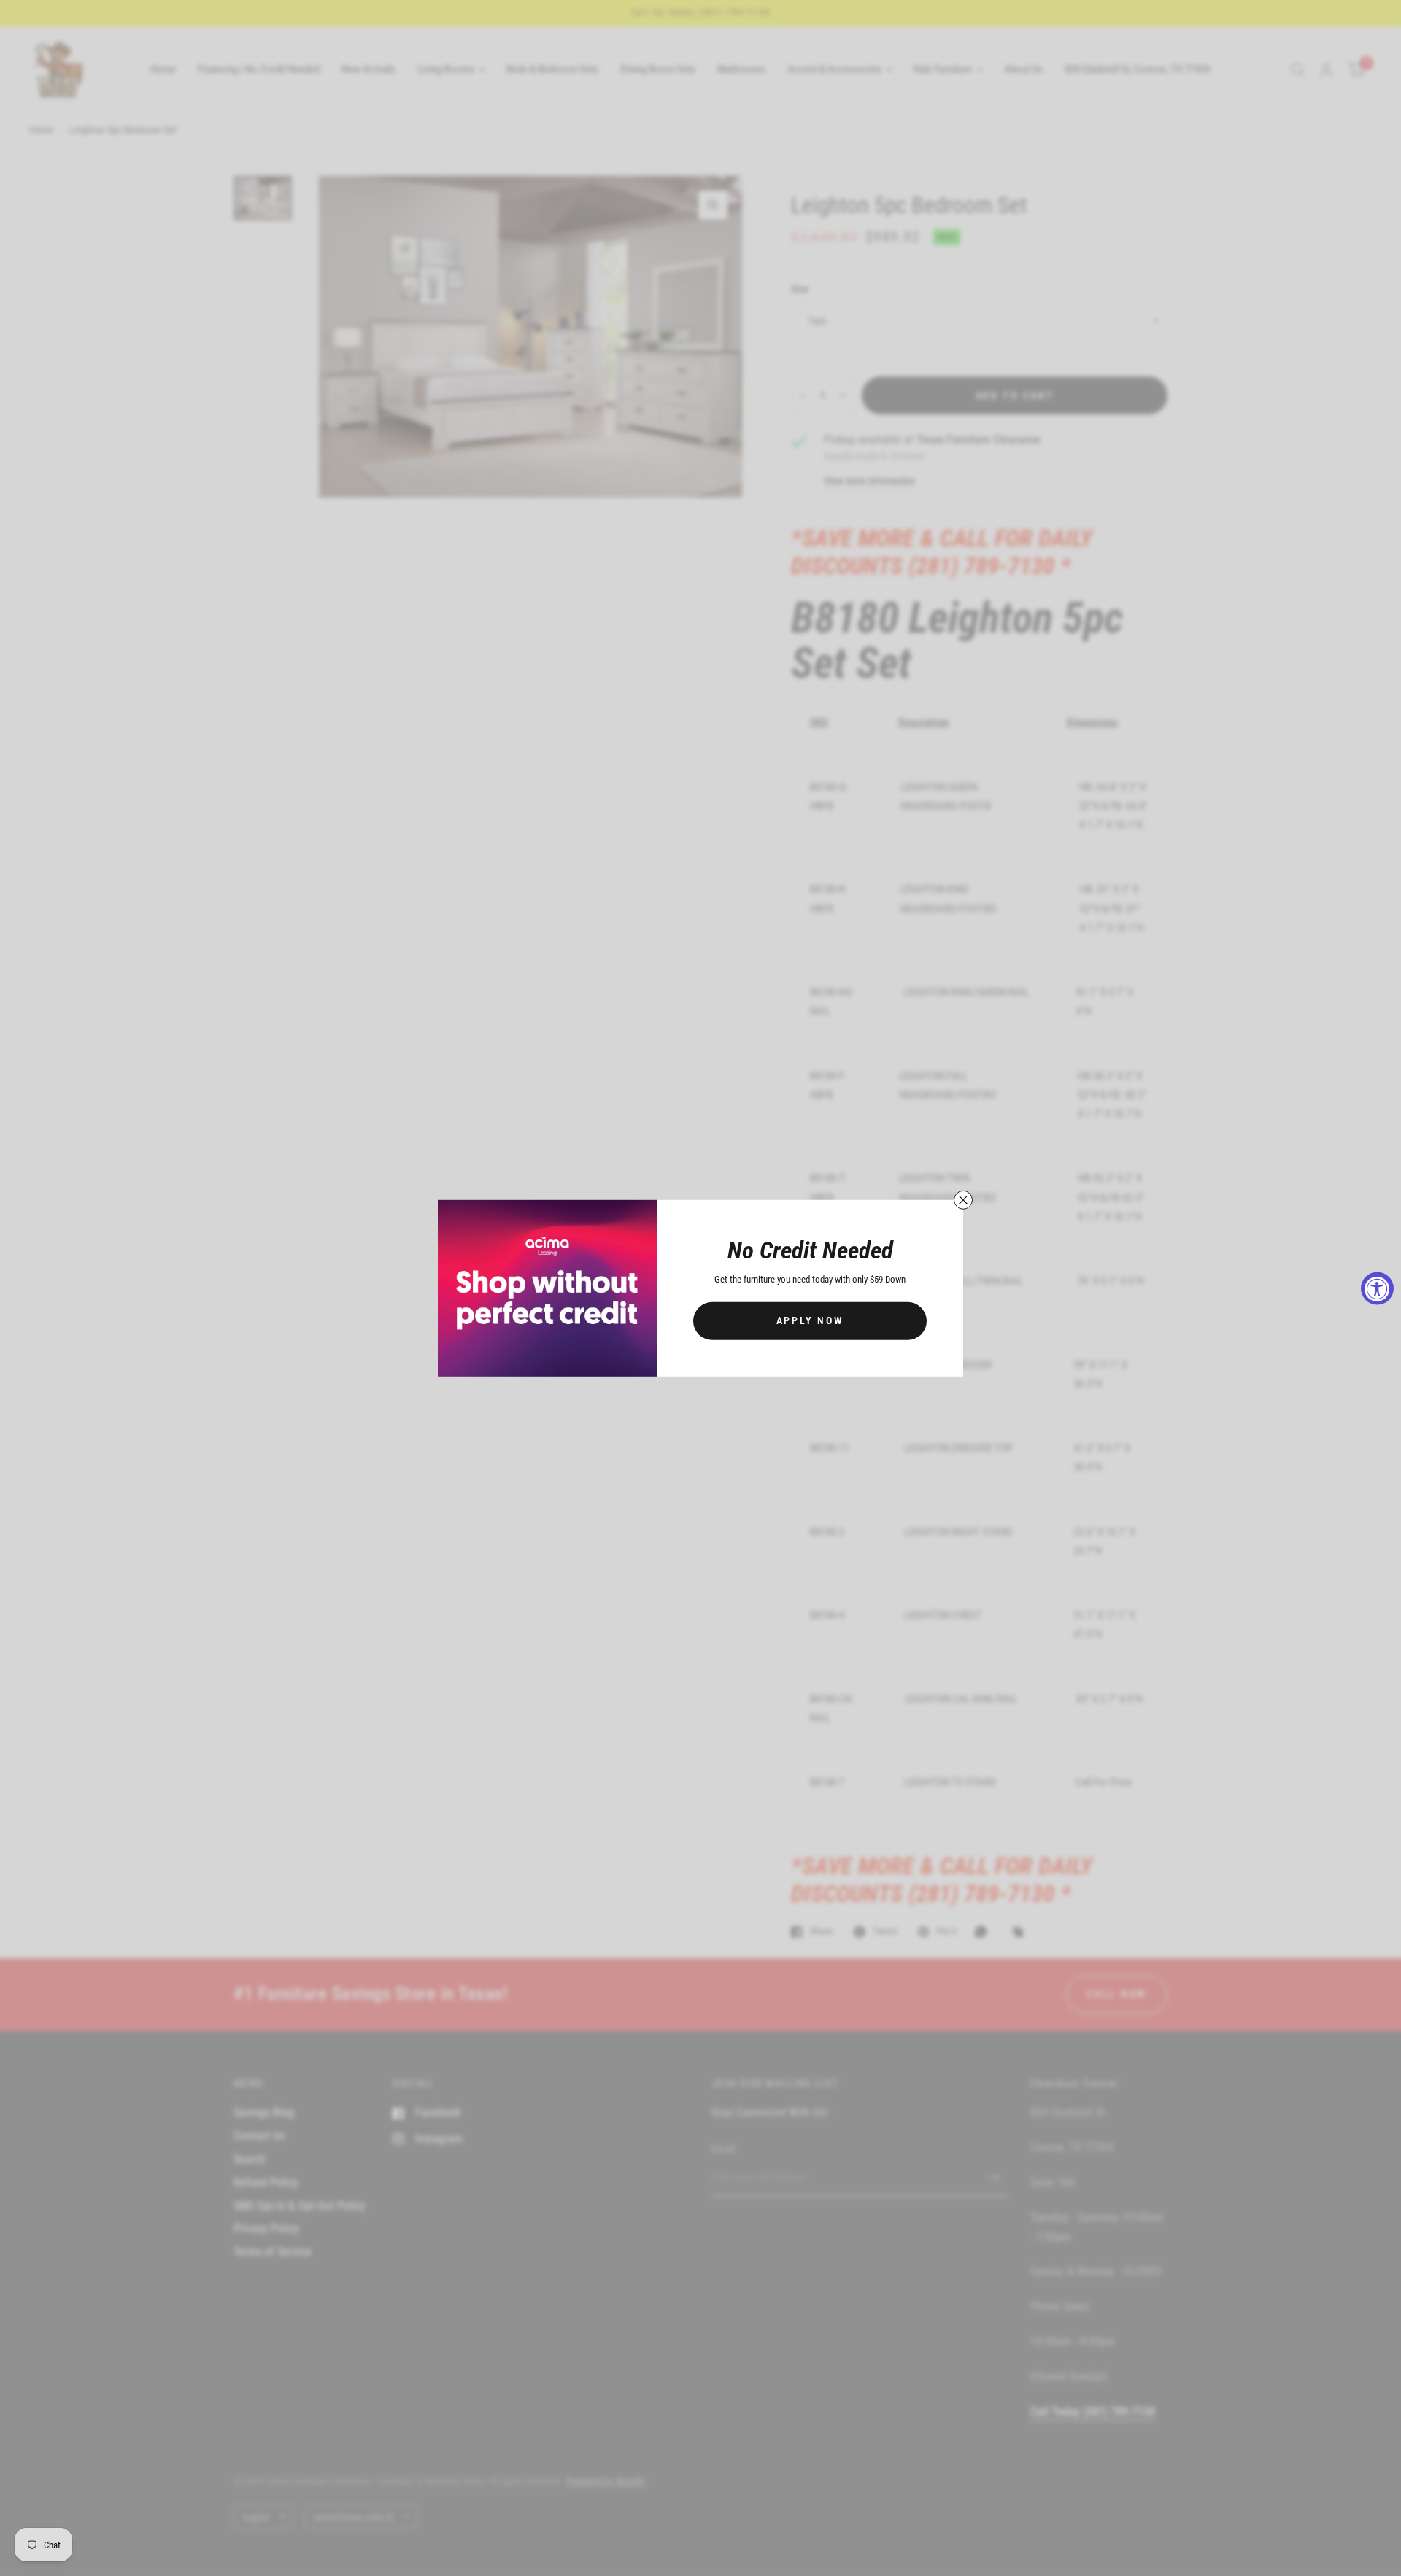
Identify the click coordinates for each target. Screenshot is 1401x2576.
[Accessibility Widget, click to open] (1377, 1288)
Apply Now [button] (810, 1320)
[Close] (963, 1199)
